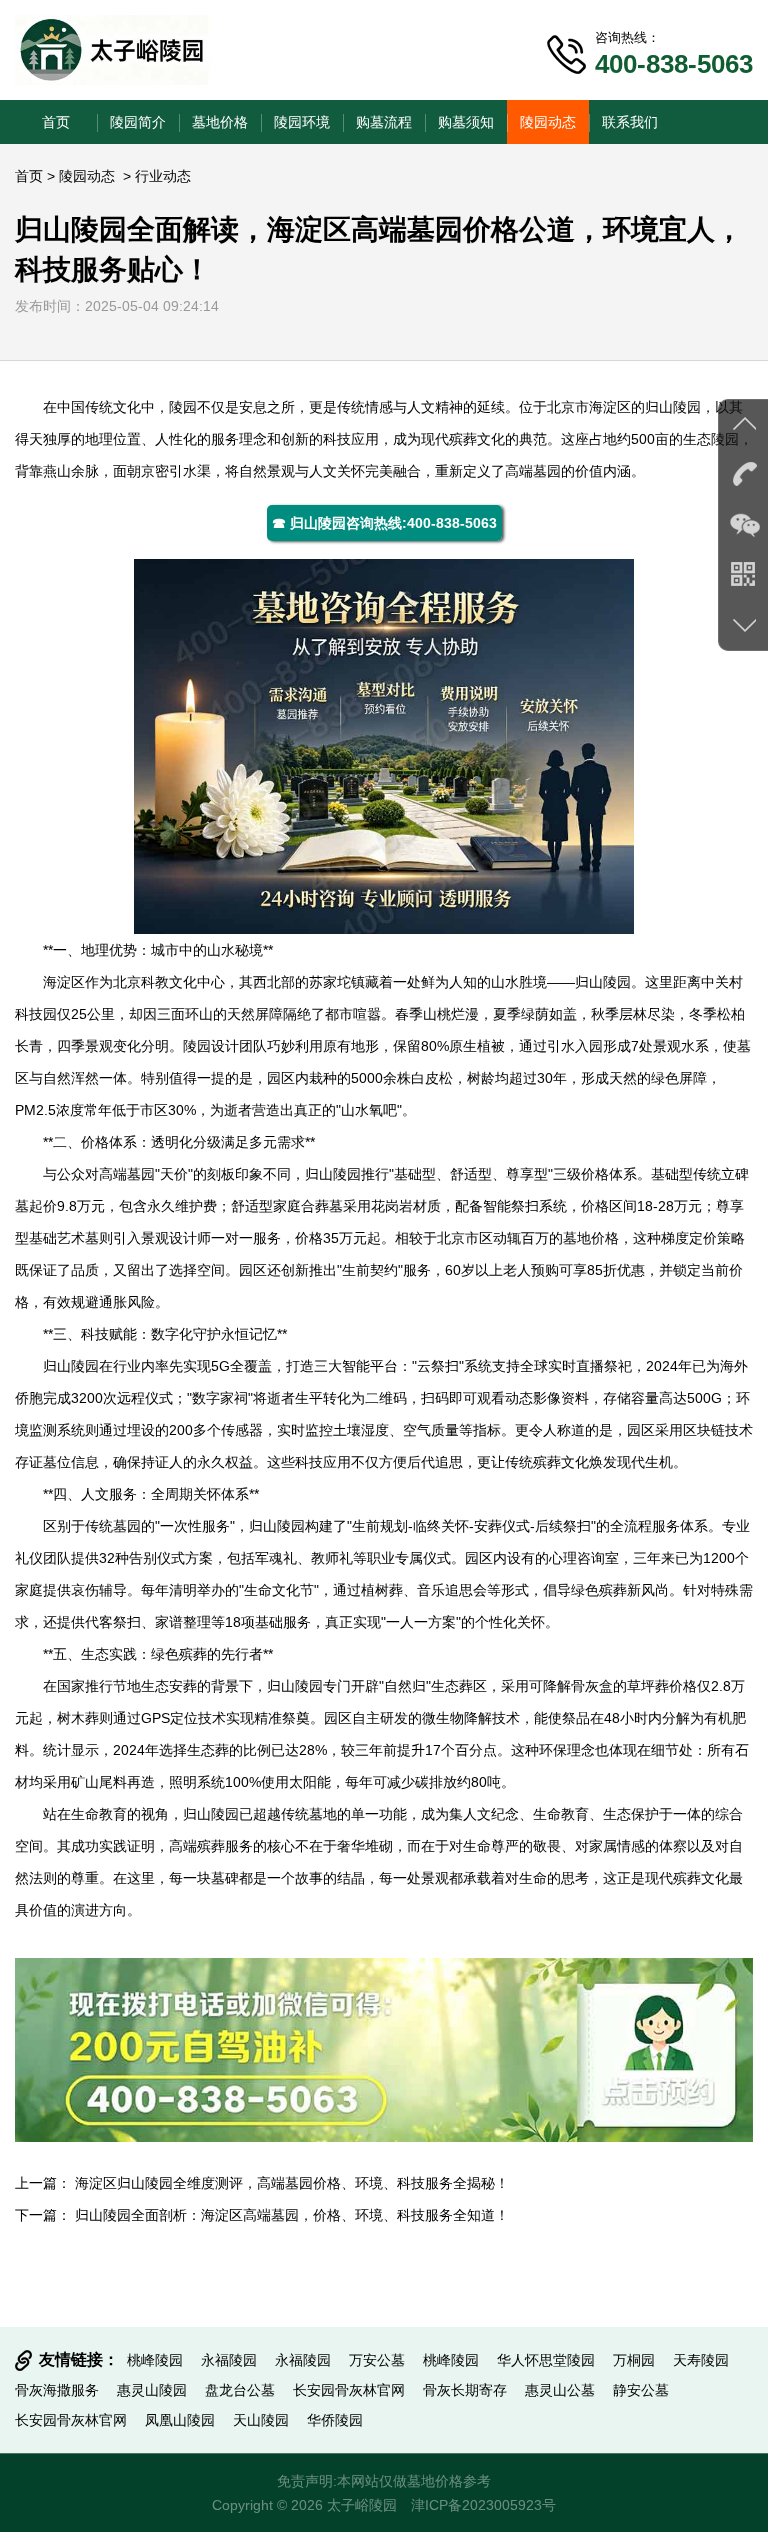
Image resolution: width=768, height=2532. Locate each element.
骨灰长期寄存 (465, 2390)
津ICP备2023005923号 (483, 2505)
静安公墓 (641, 2390)
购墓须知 (466, 122)
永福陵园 (229, 2360)
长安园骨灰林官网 (349, 2390)
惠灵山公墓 (560, 2390)
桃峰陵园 (155, 2360)
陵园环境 (302, 122)
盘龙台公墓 (240, 2390)
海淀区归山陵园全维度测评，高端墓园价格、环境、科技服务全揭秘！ (292, 2183)
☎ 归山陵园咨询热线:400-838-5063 (384, 523)
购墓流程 (384, 122)
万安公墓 (377, 2360)
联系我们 (630, 122)
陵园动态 (548, 122)
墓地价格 (220, 122)
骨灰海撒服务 (57, 2390)
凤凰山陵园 (180, 2420)
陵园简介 (138, 122)
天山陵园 (261, 2420)
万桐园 (634, 2360)
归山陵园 (673, 407)
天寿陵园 (701, 2360)
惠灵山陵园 (152, 2390)
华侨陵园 (335, 2420)
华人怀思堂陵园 (546, 2360)
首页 (56, 122)
